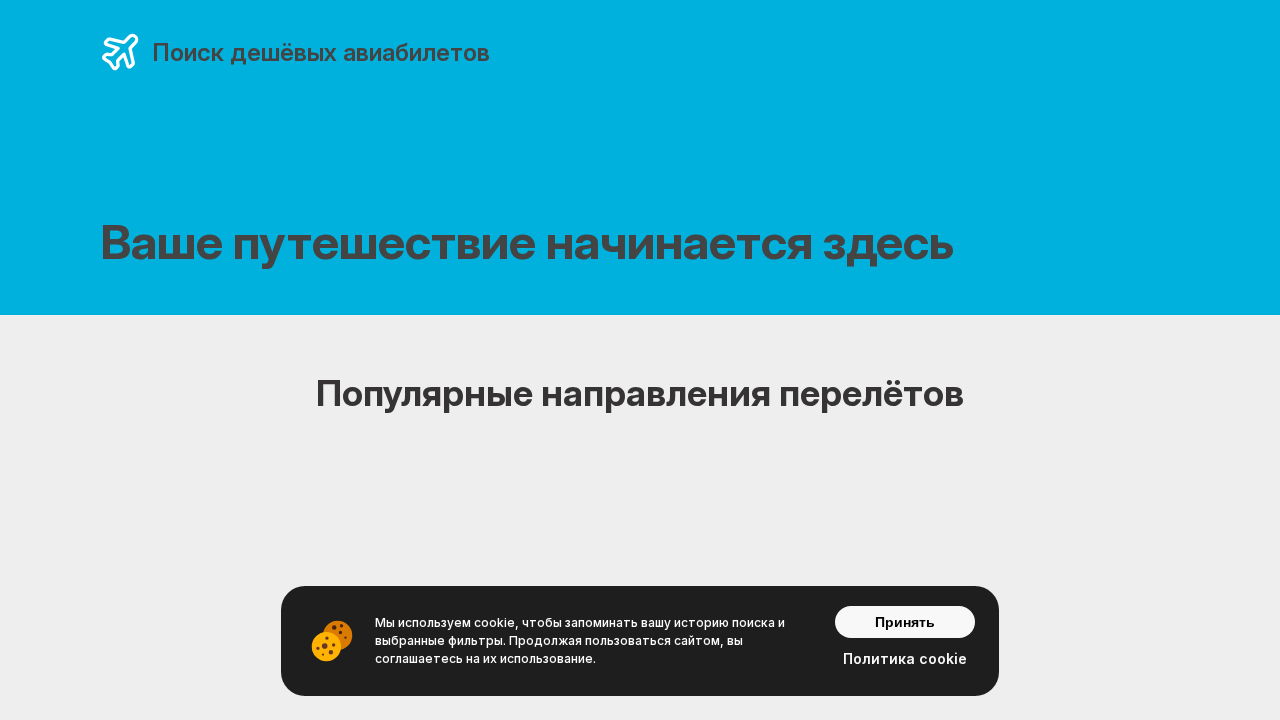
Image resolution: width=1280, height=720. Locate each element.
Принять (905, 622)
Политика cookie (905, 658)
